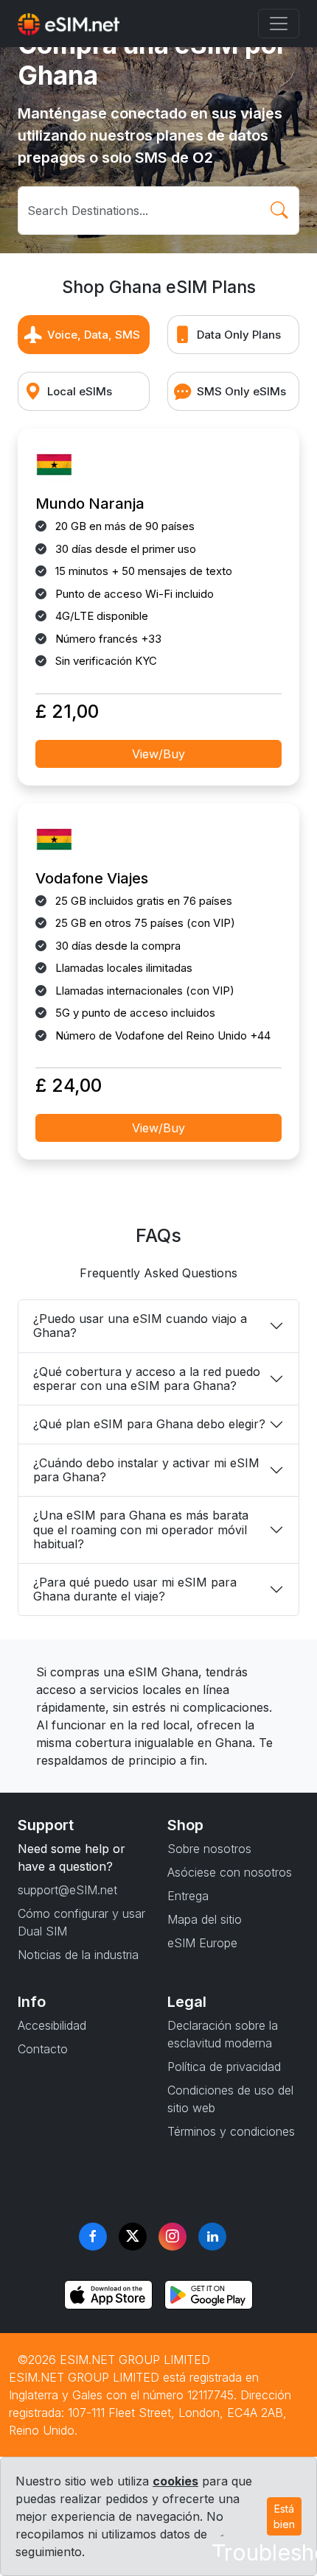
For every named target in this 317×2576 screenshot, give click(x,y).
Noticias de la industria (78, 1955)
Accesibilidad (52, 2025)
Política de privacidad (224, 2067)
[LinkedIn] (212, 2237)
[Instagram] (173, 2237)
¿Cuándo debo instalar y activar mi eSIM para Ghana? (146, 1470)
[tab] (84, 335)
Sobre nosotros (209, 1849)
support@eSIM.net (67, 1890)
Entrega (188, 1896)
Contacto (43, 2049)
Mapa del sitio (205, 1919)
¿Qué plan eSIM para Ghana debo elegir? (149, 1424)
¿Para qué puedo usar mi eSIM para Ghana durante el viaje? (135, 1589)
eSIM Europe (202, 1943)
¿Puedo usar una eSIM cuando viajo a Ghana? (140, 1326)
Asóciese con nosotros (230, 1872)
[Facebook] (93, 2237)
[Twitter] (133, 2237)
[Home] (69, 24)
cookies (175, 2481)
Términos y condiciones (231, 2131)
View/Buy (158, 754)
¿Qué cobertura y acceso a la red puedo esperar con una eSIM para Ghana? (147, 1379)
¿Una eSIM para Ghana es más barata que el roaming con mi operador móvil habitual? (141, 1529)
